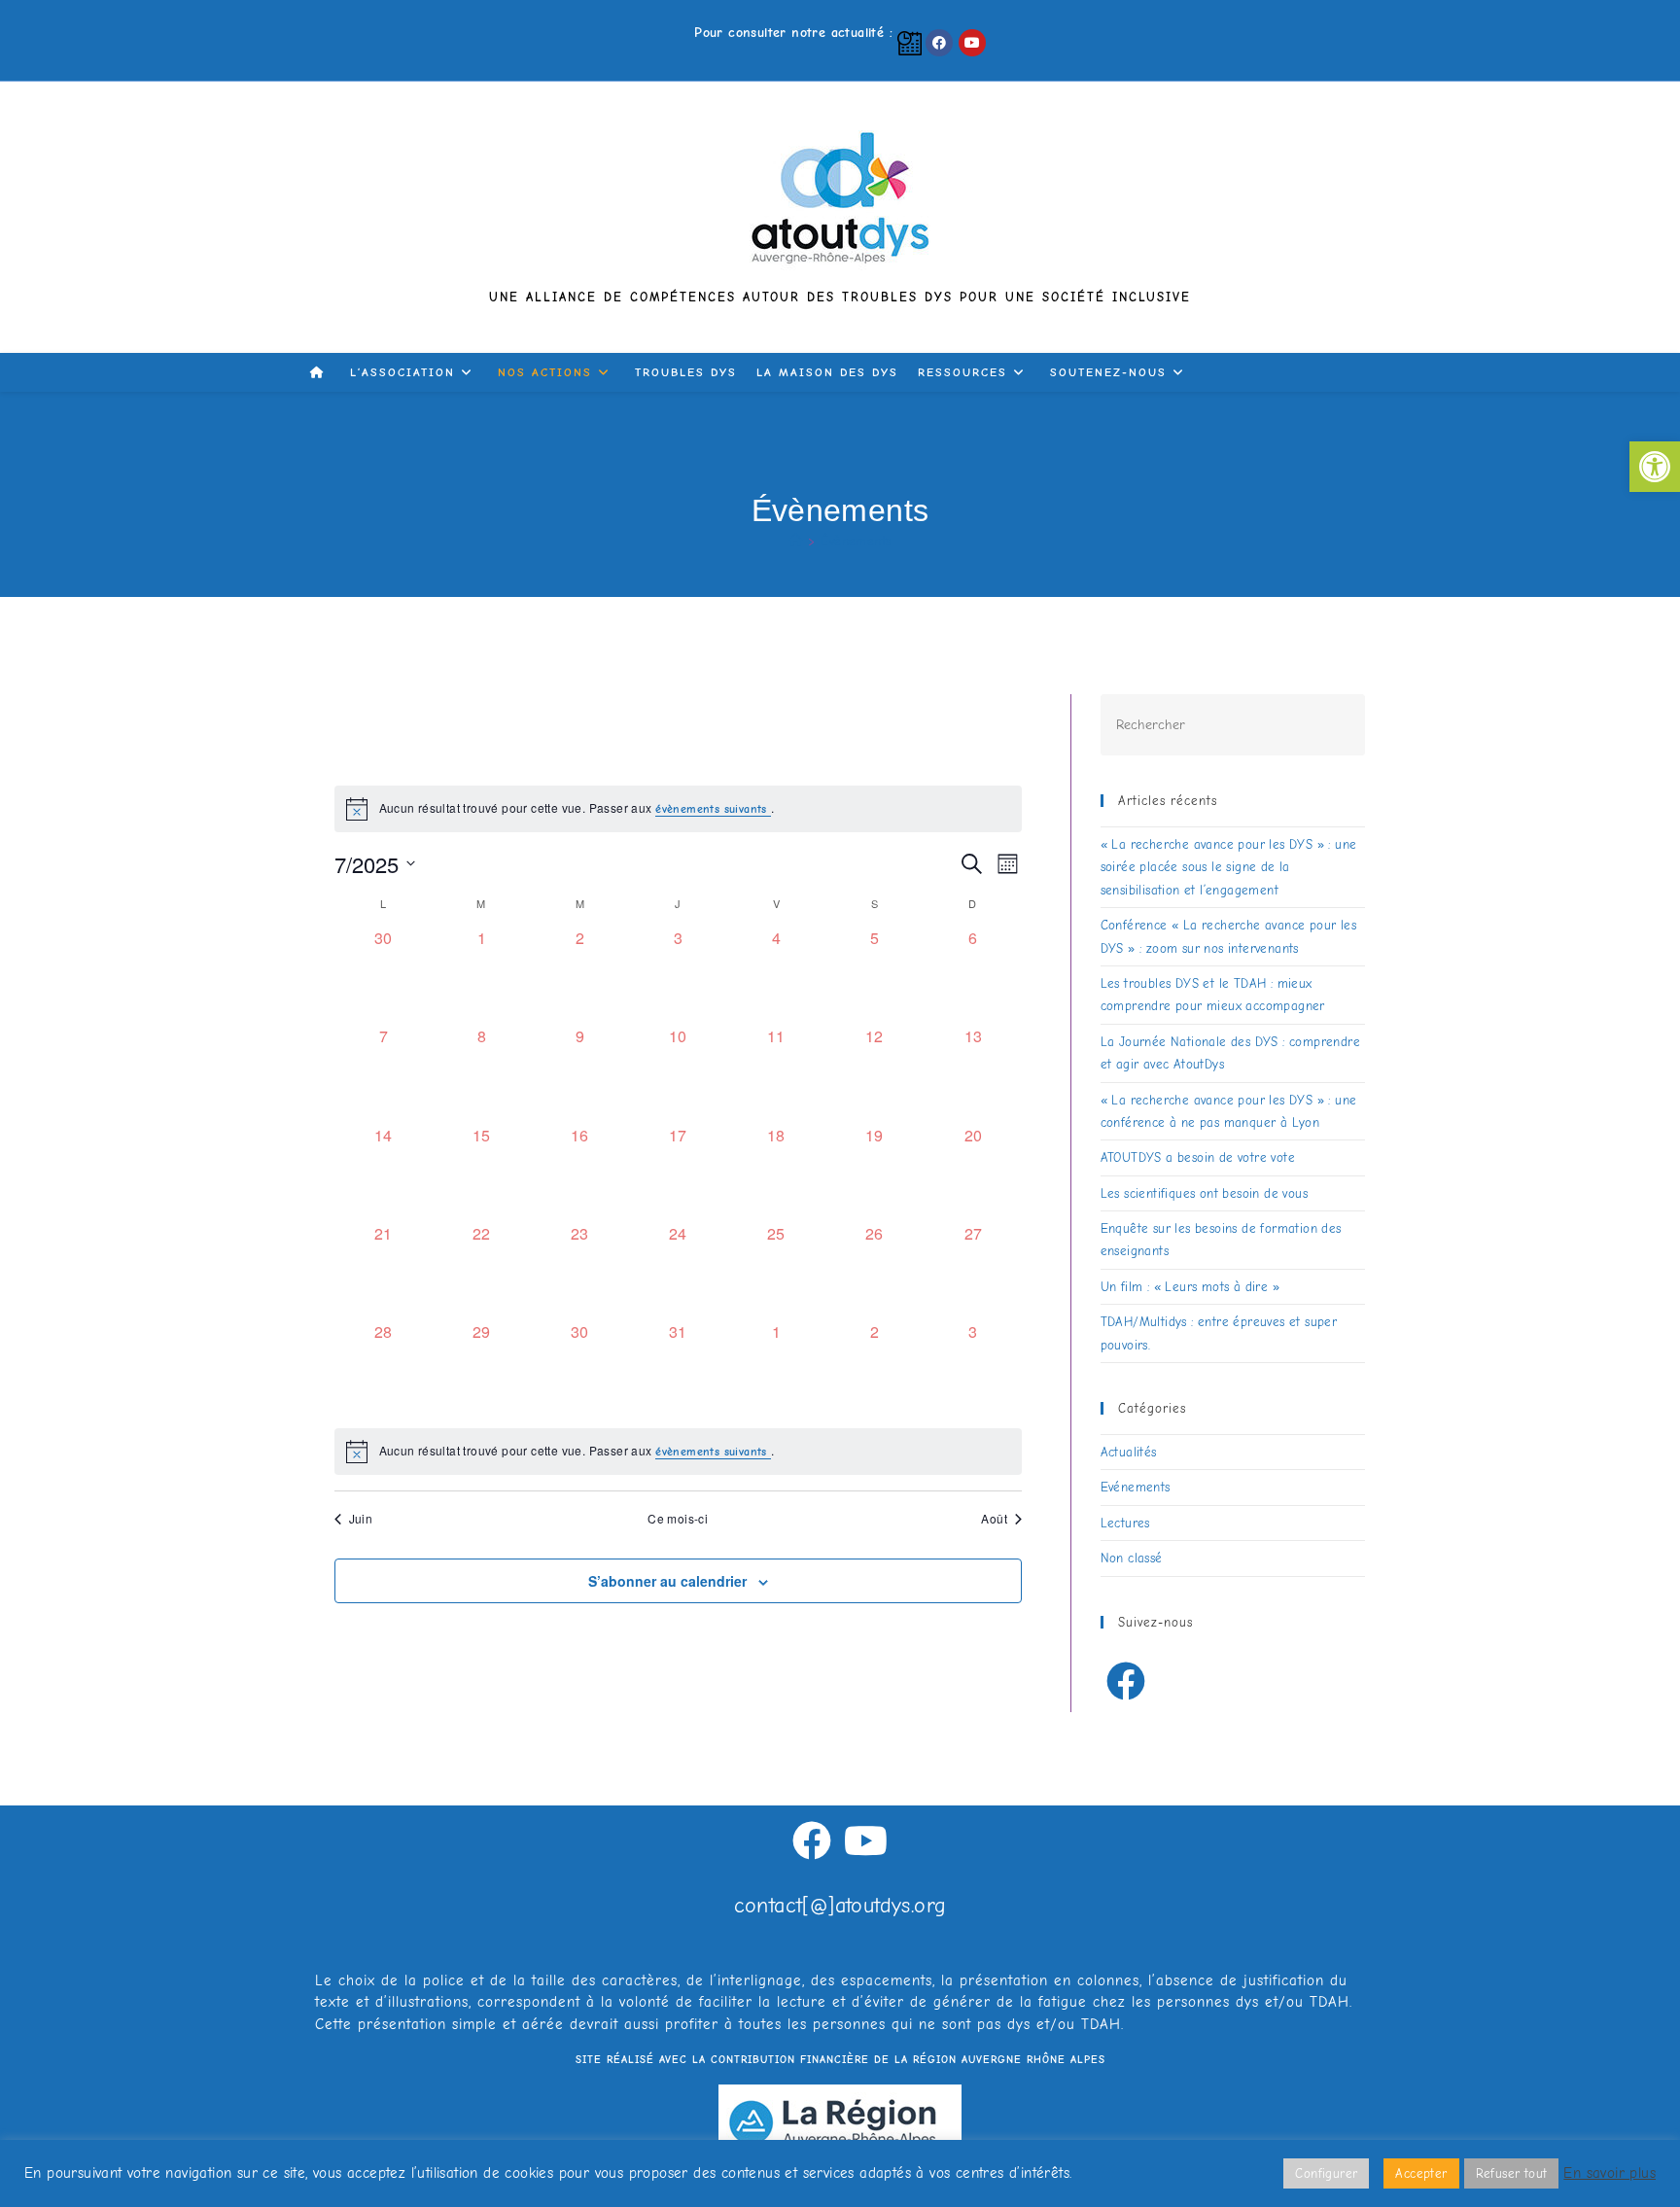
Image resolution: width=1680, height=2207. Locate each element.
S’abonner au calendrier (667, 1581)
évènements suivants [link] (713, 809)
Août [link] (994, 1519)
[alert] (679, 1452)
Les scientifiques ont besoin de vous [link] (1204, 1193)
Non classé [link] (1132, 1558)
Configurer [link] (1326, 2173)
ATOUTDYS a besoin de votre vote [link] (1198, 1157)
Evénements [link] (1136, 1487)
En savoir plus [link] (1610, 2173)
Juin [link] (361, 1519)
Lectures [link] (1125, 1523)
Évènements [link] (856, 541)
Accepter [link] (1421, 2173)
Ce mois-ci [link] (678, 1519)
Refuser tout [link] (1512, 2173)
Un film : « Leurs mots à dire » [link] (1190, 1287)
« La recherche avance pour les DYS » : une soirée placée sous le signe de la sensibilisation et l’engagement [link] (1229, 867)
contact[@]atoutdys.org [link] (840, 1906)
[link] (1655, 467)
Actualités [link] (1129, 1452)
